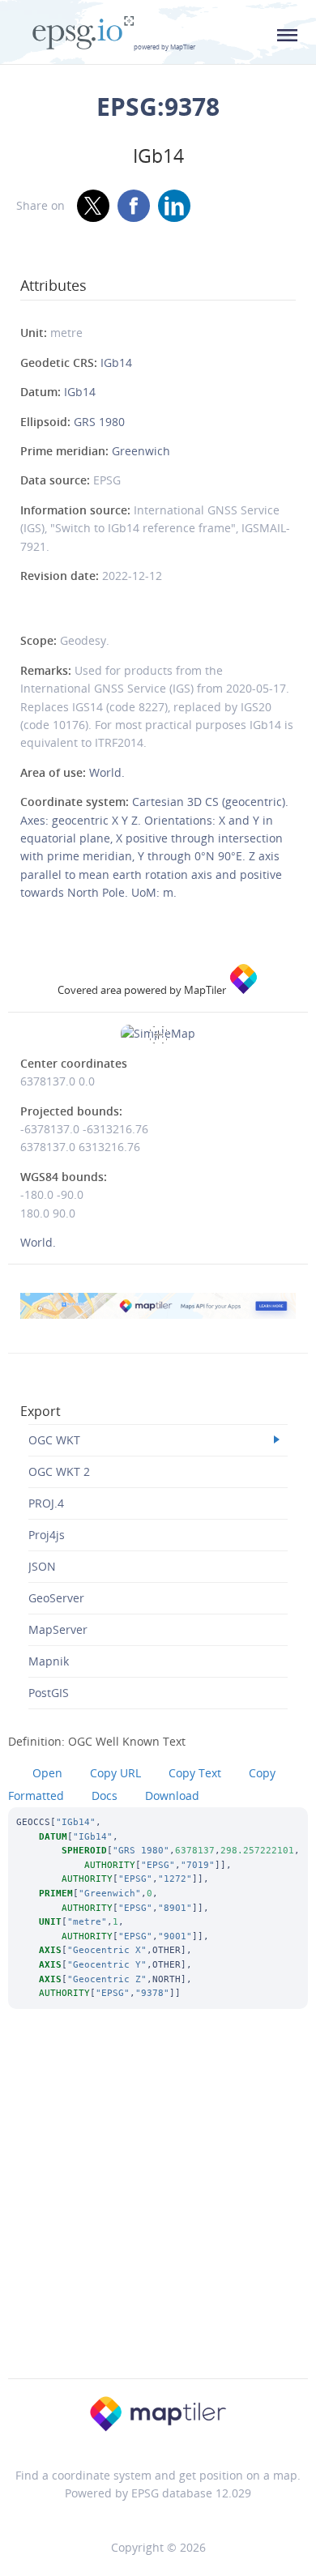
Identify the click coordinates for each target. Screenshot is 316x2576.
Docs (105, 1796)
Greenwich (141, 451)
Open (47, 1773)
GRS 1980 (99, 422)
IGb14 (116, 363)
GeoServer (56, 1598)
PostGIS (49, 1693)
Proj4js (47, 1535)
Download (172, 1796)
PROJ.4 (46, 1503)
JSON (42, 1566)
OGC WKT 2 (59, 1471)
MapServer (58, 1629)
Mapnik (49, 1661)
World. (107, 772)
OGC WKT (54, 1440)
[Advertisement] (158, 2216)
